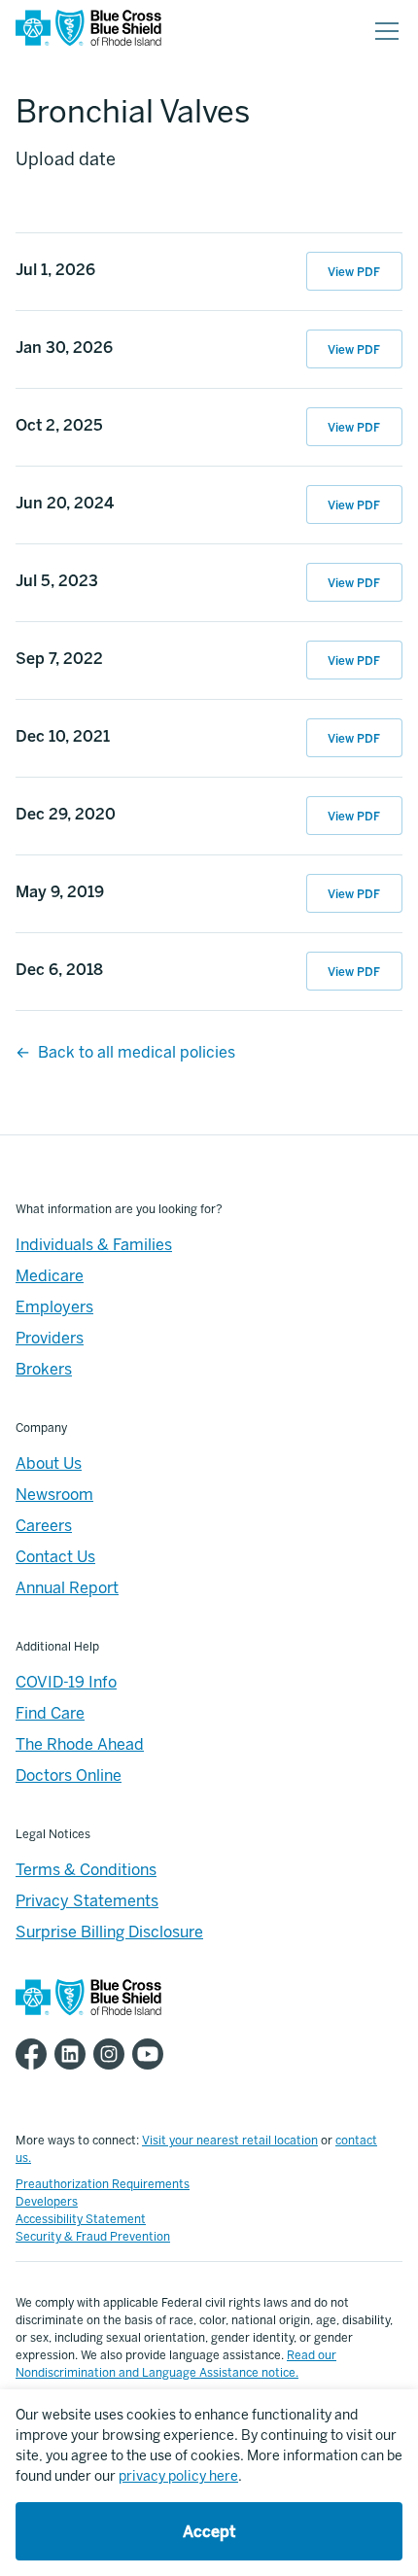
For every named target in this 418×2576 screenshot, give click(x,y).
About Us (49, 1463)
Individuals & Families (94, 1245)
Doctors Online (69, 1775)
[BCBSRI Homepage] (88, 32)
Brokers (44, 1369)
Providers (50, 1338)
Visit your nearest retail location (230, 2141)
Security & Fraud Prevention (93, 2237)
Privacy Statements (87, 1901)
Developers (47, 2202)
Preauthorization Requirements (103, 2184)
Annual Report (67, 1588)
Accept (209, 2532)
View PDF (354, 272)
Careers (44, 1526)
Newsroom (54, 1495)
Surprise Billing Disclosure (109, 1932)
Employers (54, 1307)
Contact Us (55, 1557)
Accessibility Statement (81, 2219)
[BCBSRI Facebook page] (35, 2054)
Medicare (50, 1276)
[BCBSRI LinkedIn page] (74, 2054)
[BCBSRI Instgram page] (113, 2054)
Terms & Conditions (86, 1870)
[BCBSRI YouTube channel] (152, 2054)
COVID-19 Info (66, 1682)
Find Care (50, 1713)
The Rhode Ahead (80, 1744)
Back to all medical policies (137, 1052)
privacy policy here (178, 2476)
